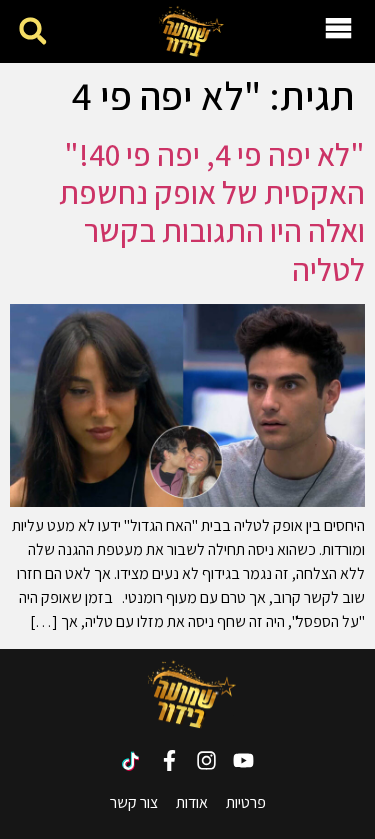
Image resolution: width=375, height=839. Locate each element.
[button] (32, 31)
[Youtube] (243, 760)
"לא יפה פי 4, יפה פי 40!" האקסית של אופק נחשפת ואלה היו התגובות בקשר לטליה (212, 211)
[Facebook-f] (169, 760)
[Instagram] (206, 760)
